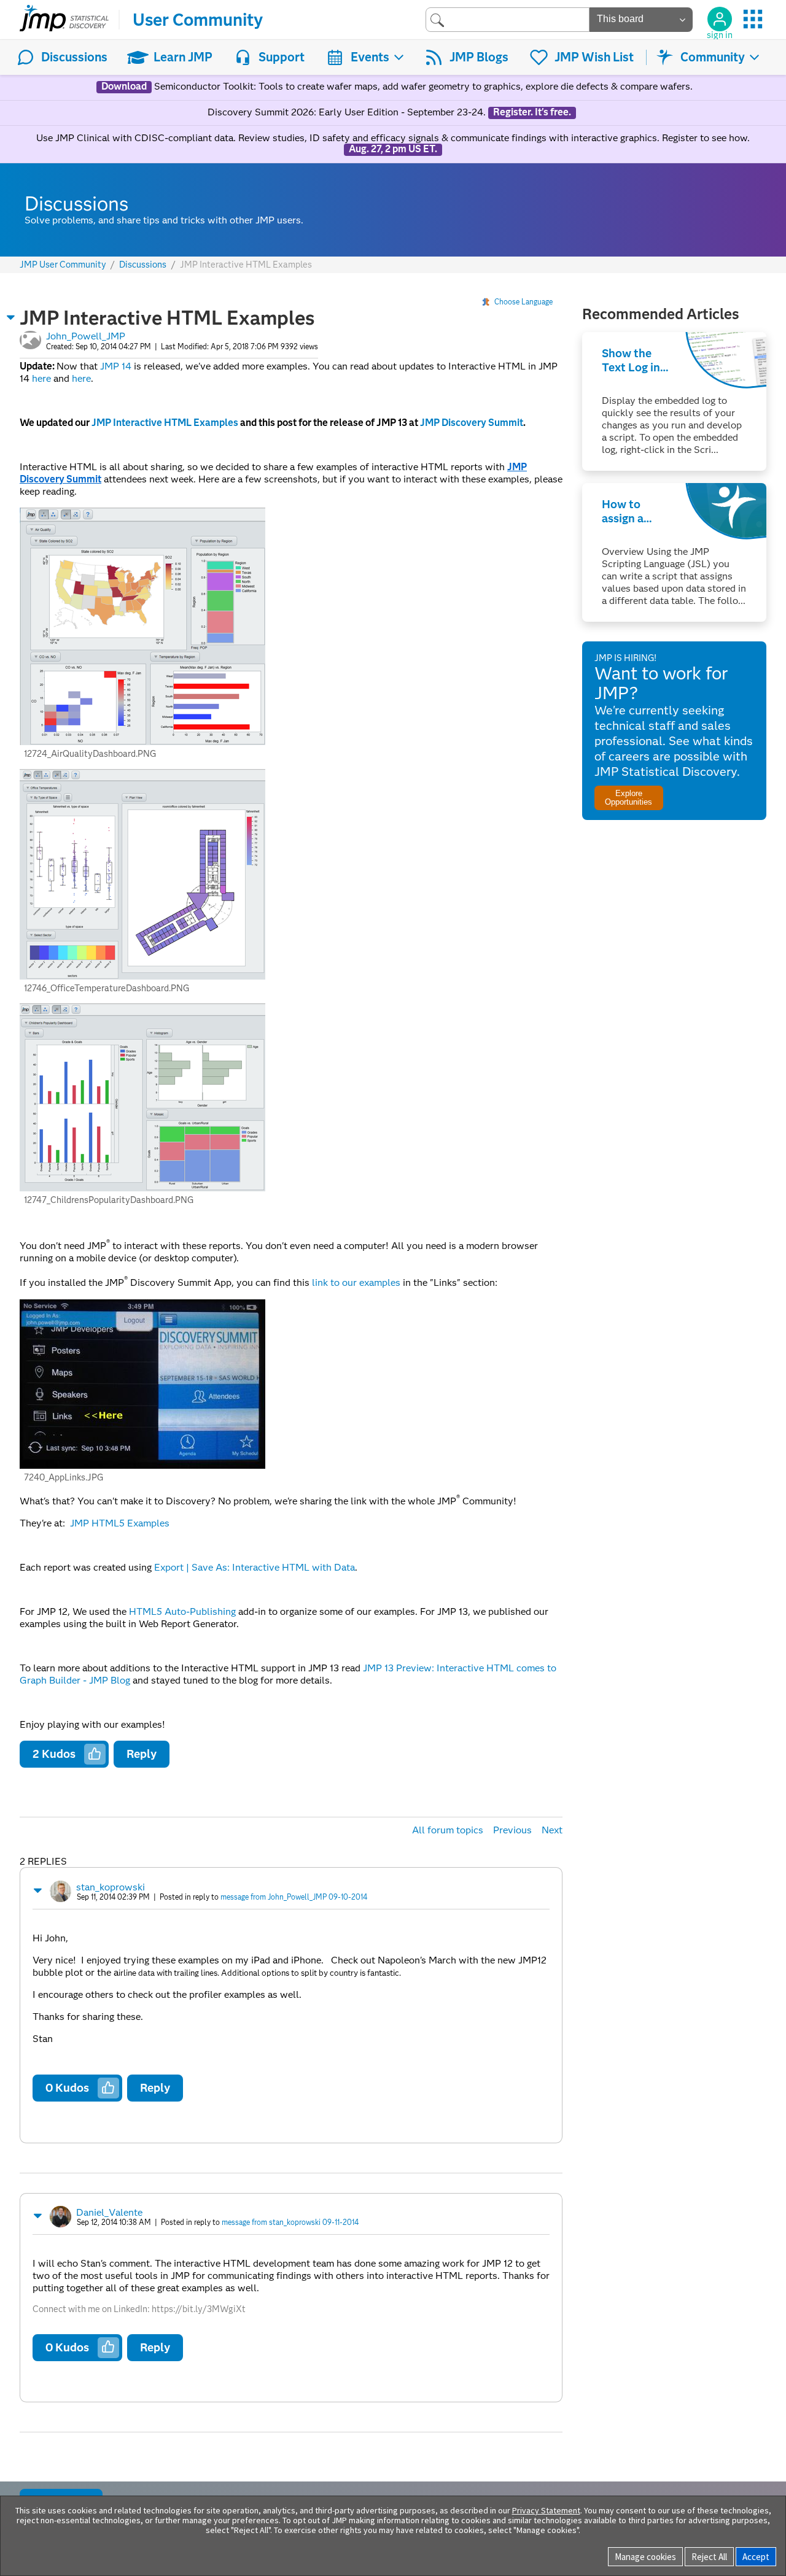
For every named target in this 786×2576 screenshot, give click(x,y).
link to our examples (356, 1283)
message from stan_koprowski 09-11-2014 (290, 2222)
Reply (142, 1754)
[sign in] (720, 19)
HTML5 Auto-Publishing (182, 1611)
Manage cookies (645, 2557)
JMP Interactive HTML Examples (165, 423)
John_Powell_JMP (86, 336)
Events (370, 57)
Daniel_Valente (109, 2212)
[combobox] (508, 19)
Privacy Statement (546, 2510)
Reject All (709, 2557)
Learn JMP (183, 57)
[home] (64, 20)
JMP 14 (116, 366)
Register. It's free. (532, 112)
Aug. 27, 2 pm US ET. (393, 149)
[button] (11, 317)
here (41, 378)
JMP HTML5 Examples (120, 1523)
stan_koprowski (111, 1887)
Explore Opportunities (628, 797)
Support (282, 57)
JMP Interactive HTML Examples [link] (246, 265)
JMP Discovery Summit (472, 423)
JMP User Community (63, 265)
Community (713, 57)
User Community (198, 20)
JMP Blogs (479, 57)
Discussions (74, 57)
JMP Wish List (594, 57)
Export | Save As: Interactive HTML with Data (255, 1567)
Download (124, 87)
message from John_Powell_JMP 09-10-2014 (294, 1897)
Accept (756, 2557)
